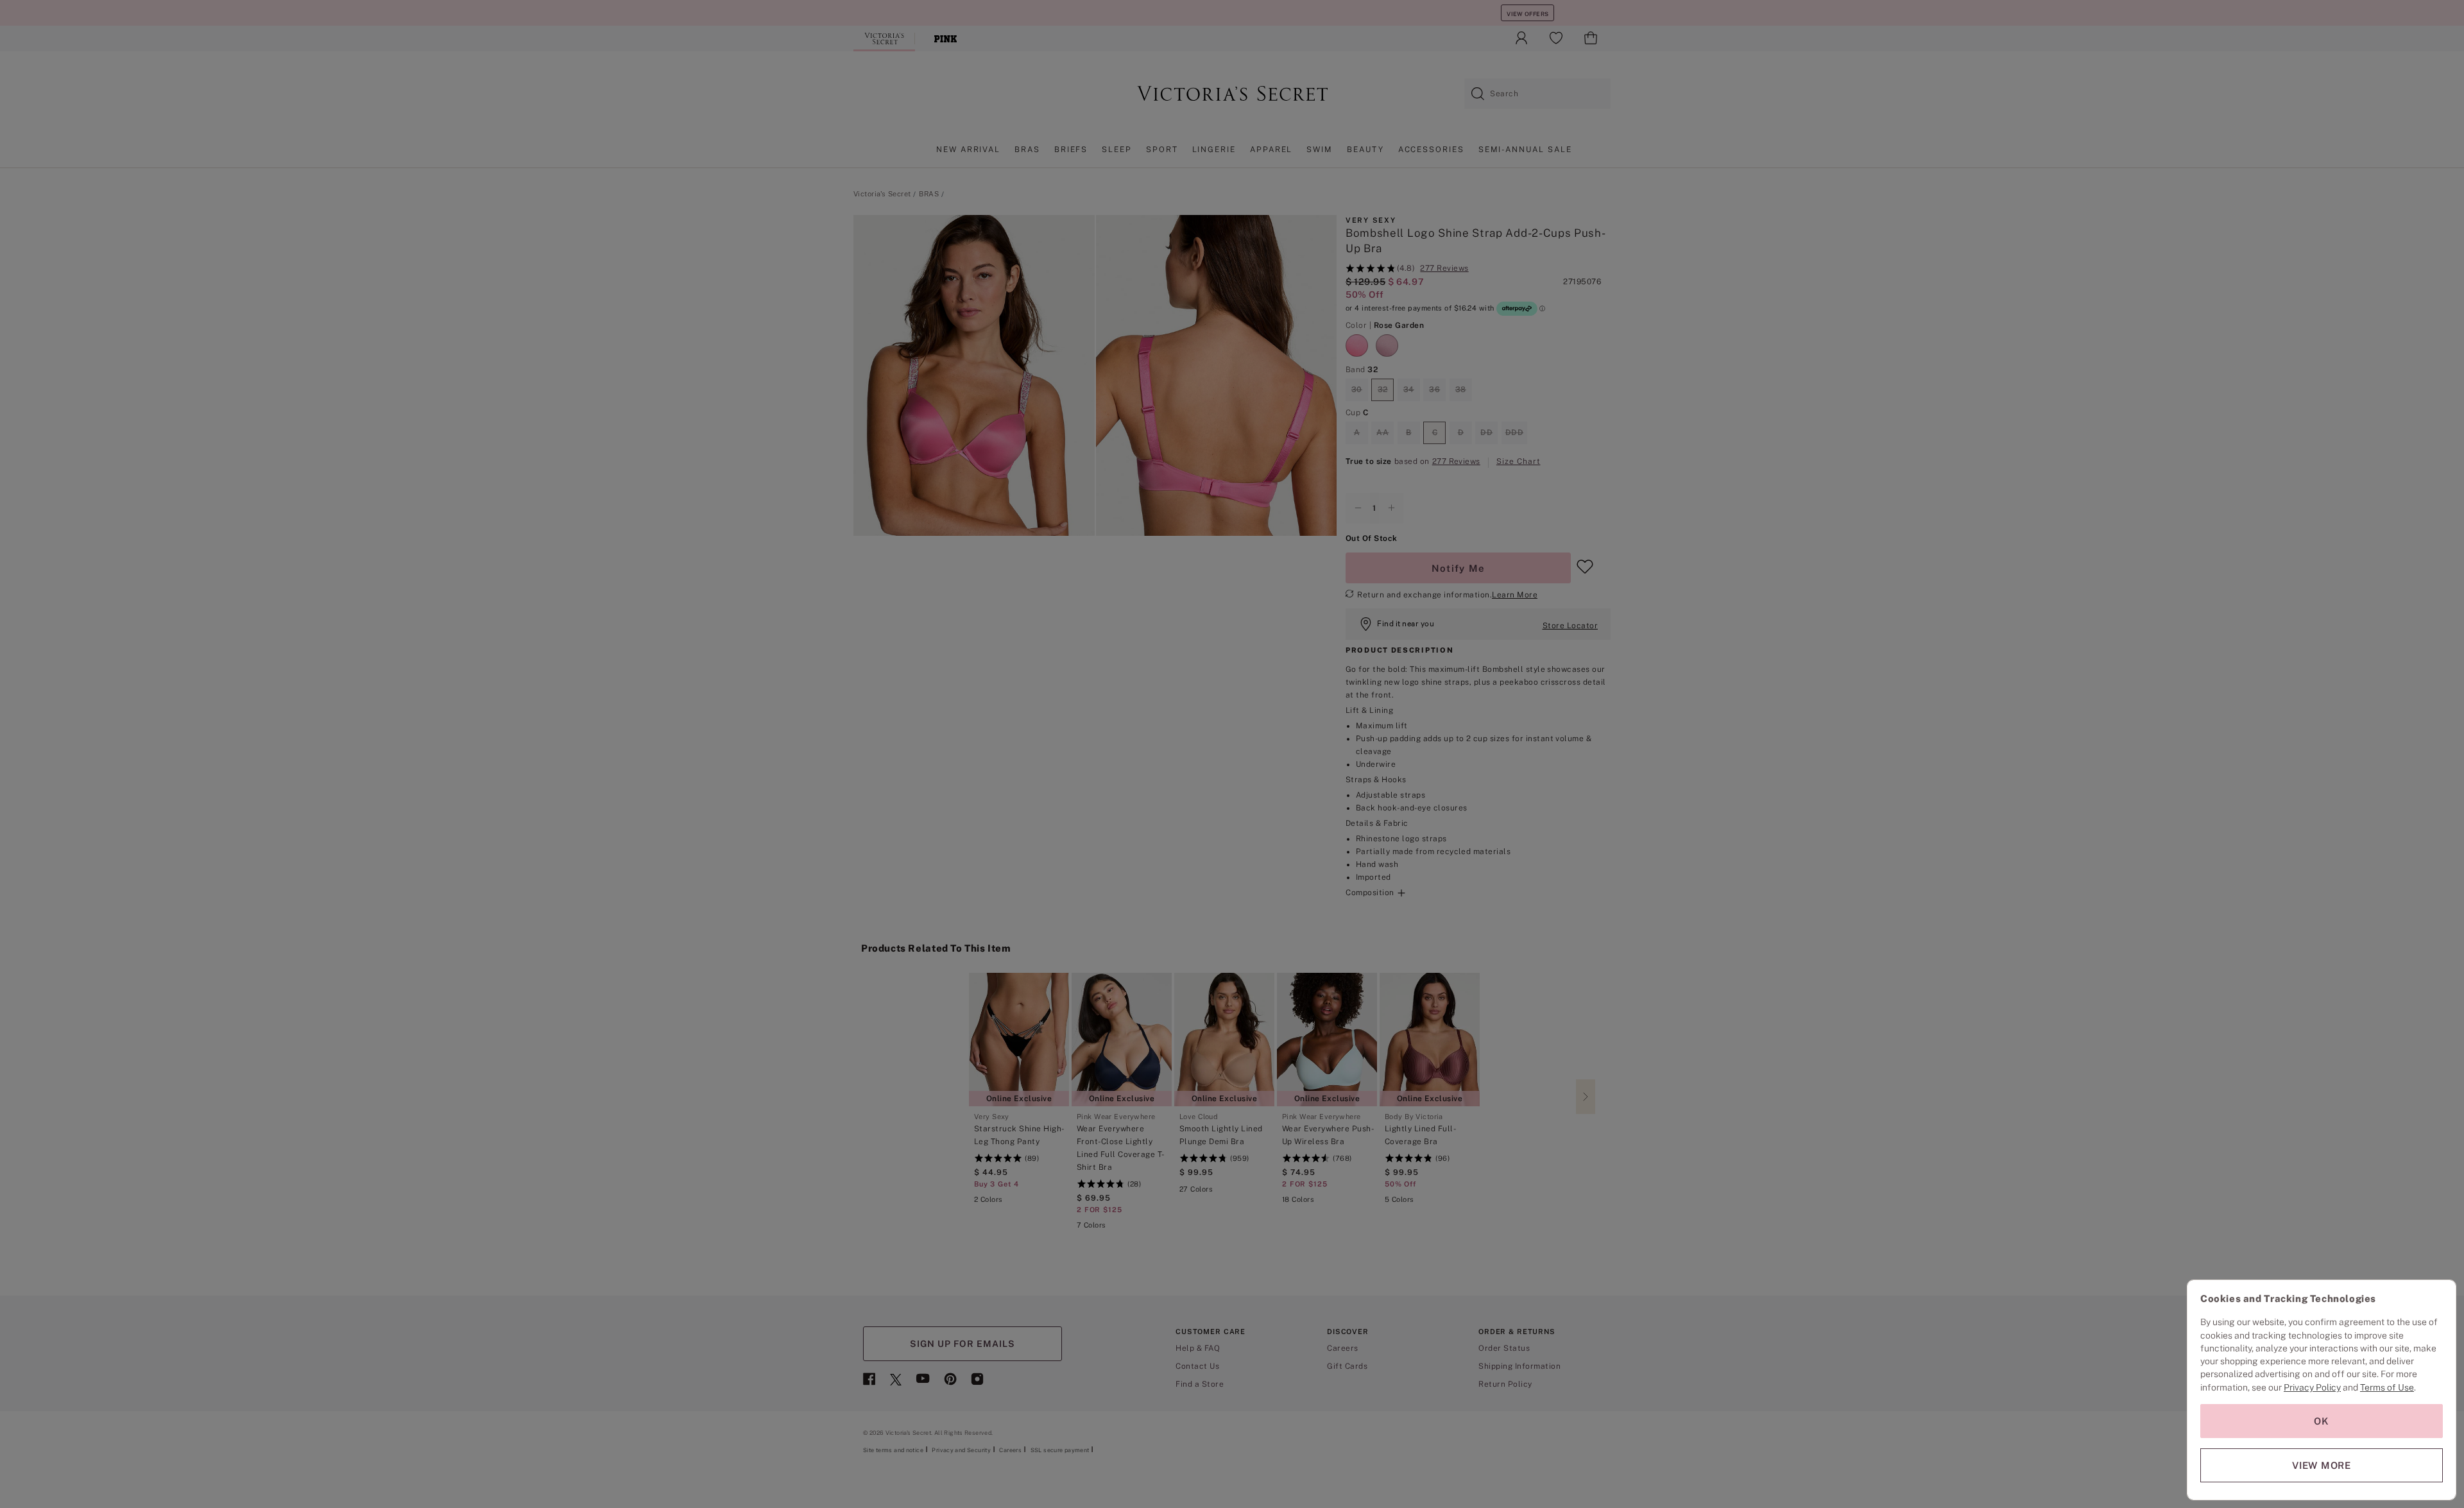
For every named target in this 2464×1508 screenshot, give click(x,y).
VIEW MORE (2322, 1465)
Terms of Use (2387, 1387)
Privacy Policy (2312, 1387)
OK (2322, 1421)
